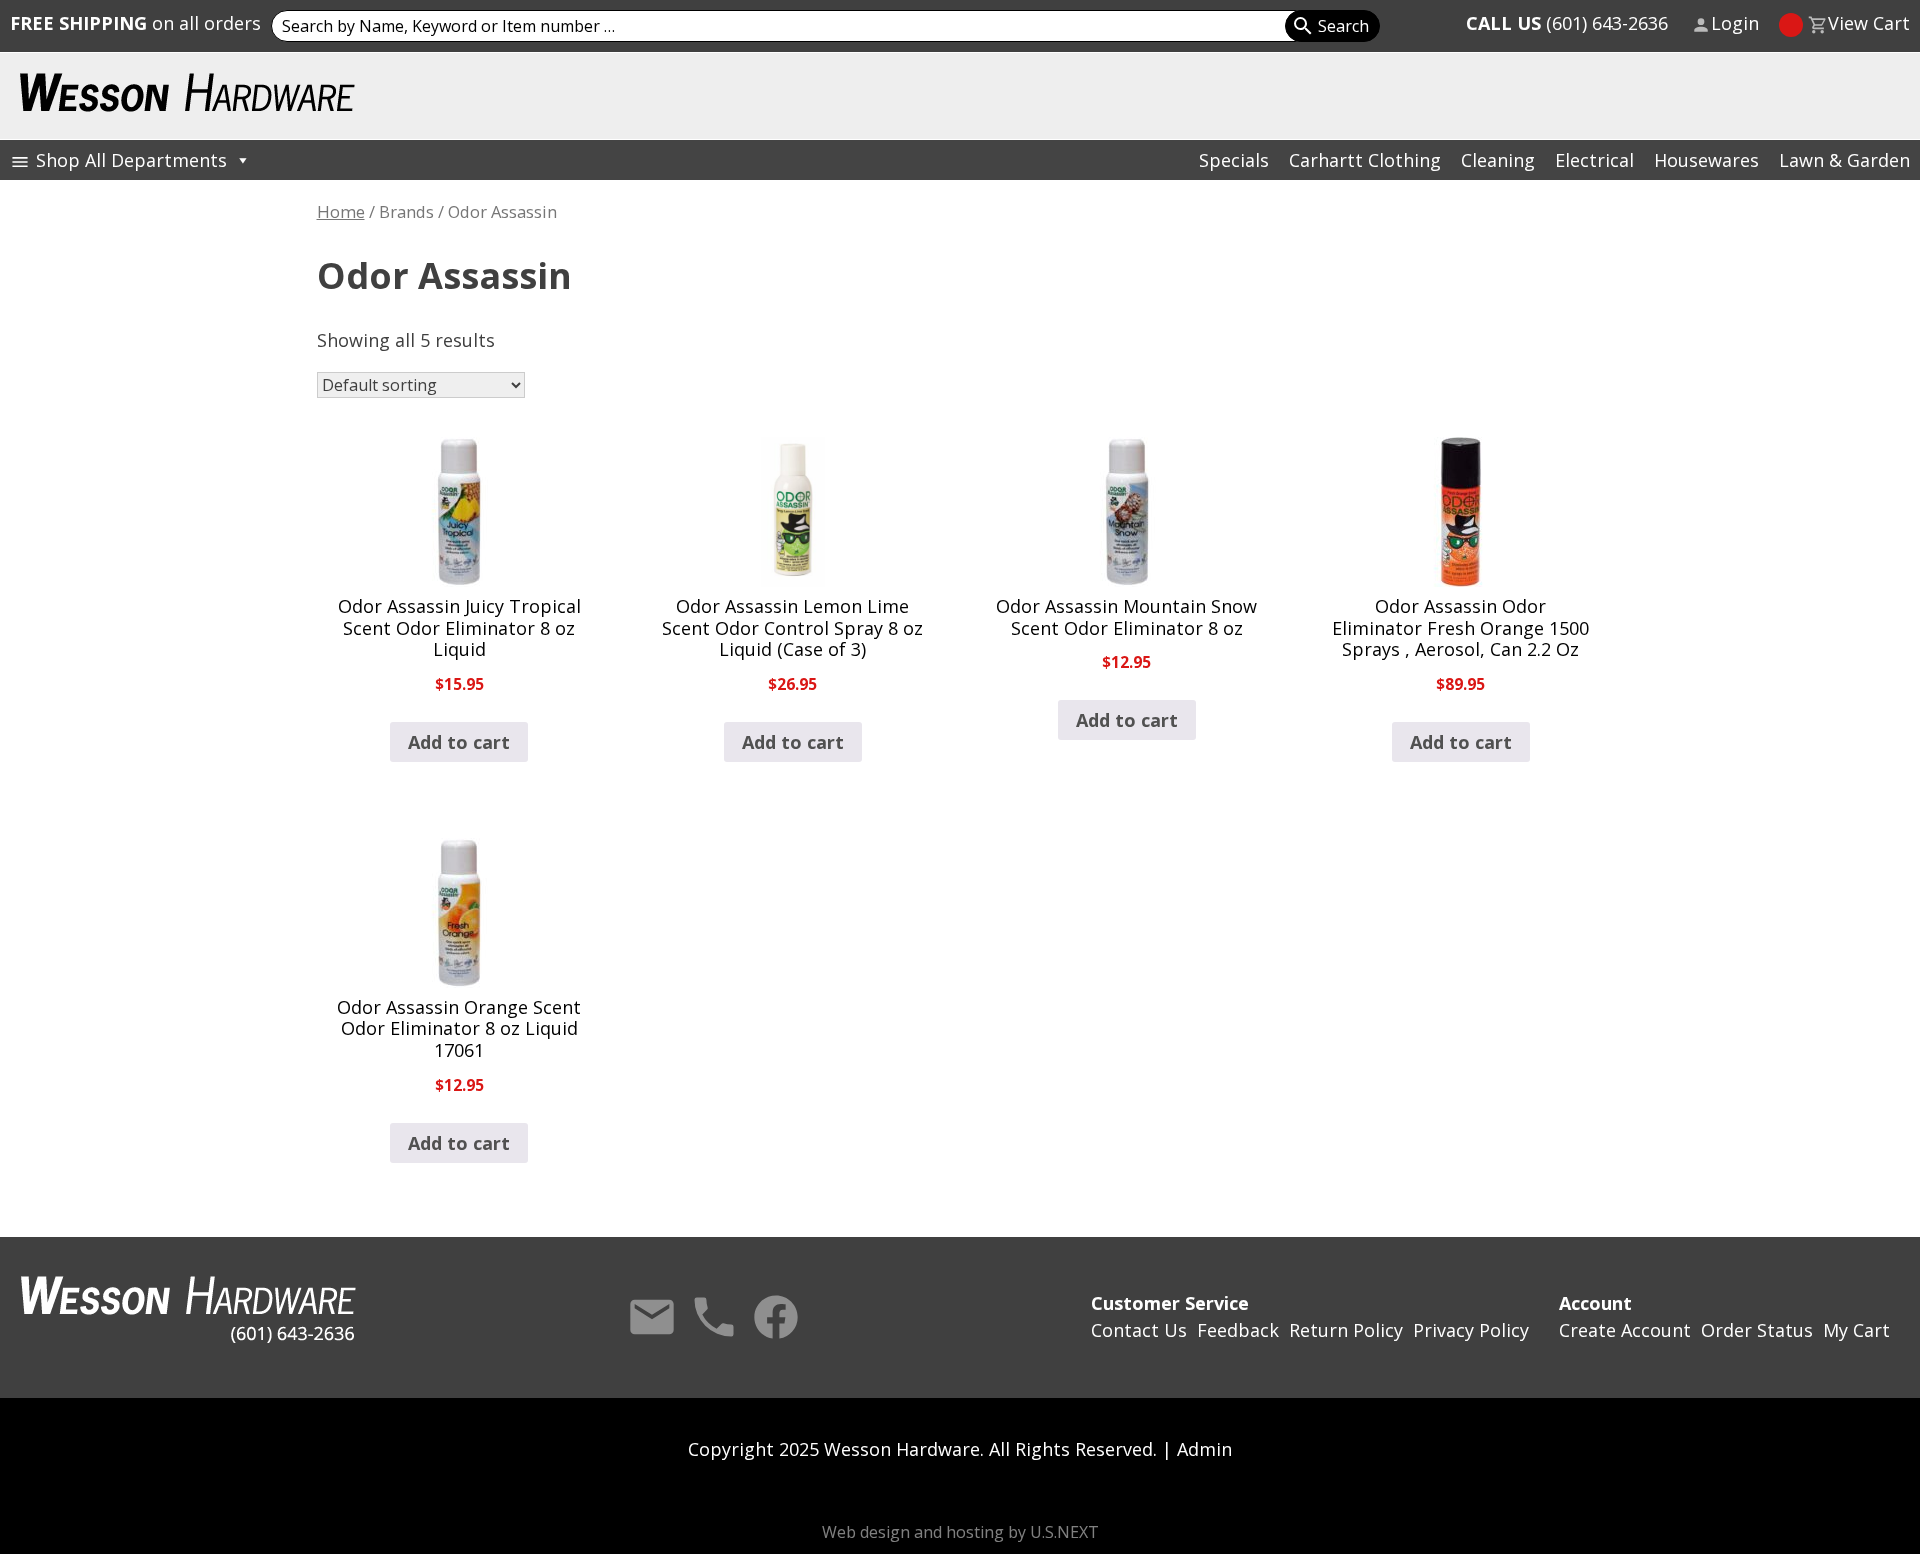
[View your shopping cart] (1791, 25)
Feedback (1238, 1330)
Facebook (776, 1317)
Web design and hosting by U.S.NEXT (960, 1532)
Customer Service (1170, 1303)
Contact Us (652, 1317)
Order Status (1757, 1330)
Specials (1234, 160)
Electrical (1594, 160)
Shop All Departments (131, 160)
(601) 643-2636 (1567, 23)
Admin (1204, 1449)
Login (1735, 23)
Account (1595, 1303)
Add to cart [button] (459, 742)
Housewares (1706, 160)
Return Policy (1346, 1330)
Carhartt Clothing (1365, 160)
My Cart (1856, 1330)
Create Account (1625, 1330)
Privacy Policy (1471, 1330)
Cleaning (1498, 160)
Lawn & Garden (1844, 160)
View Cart (1869, 23)
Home (341, 211)
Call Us (714, 1317)
